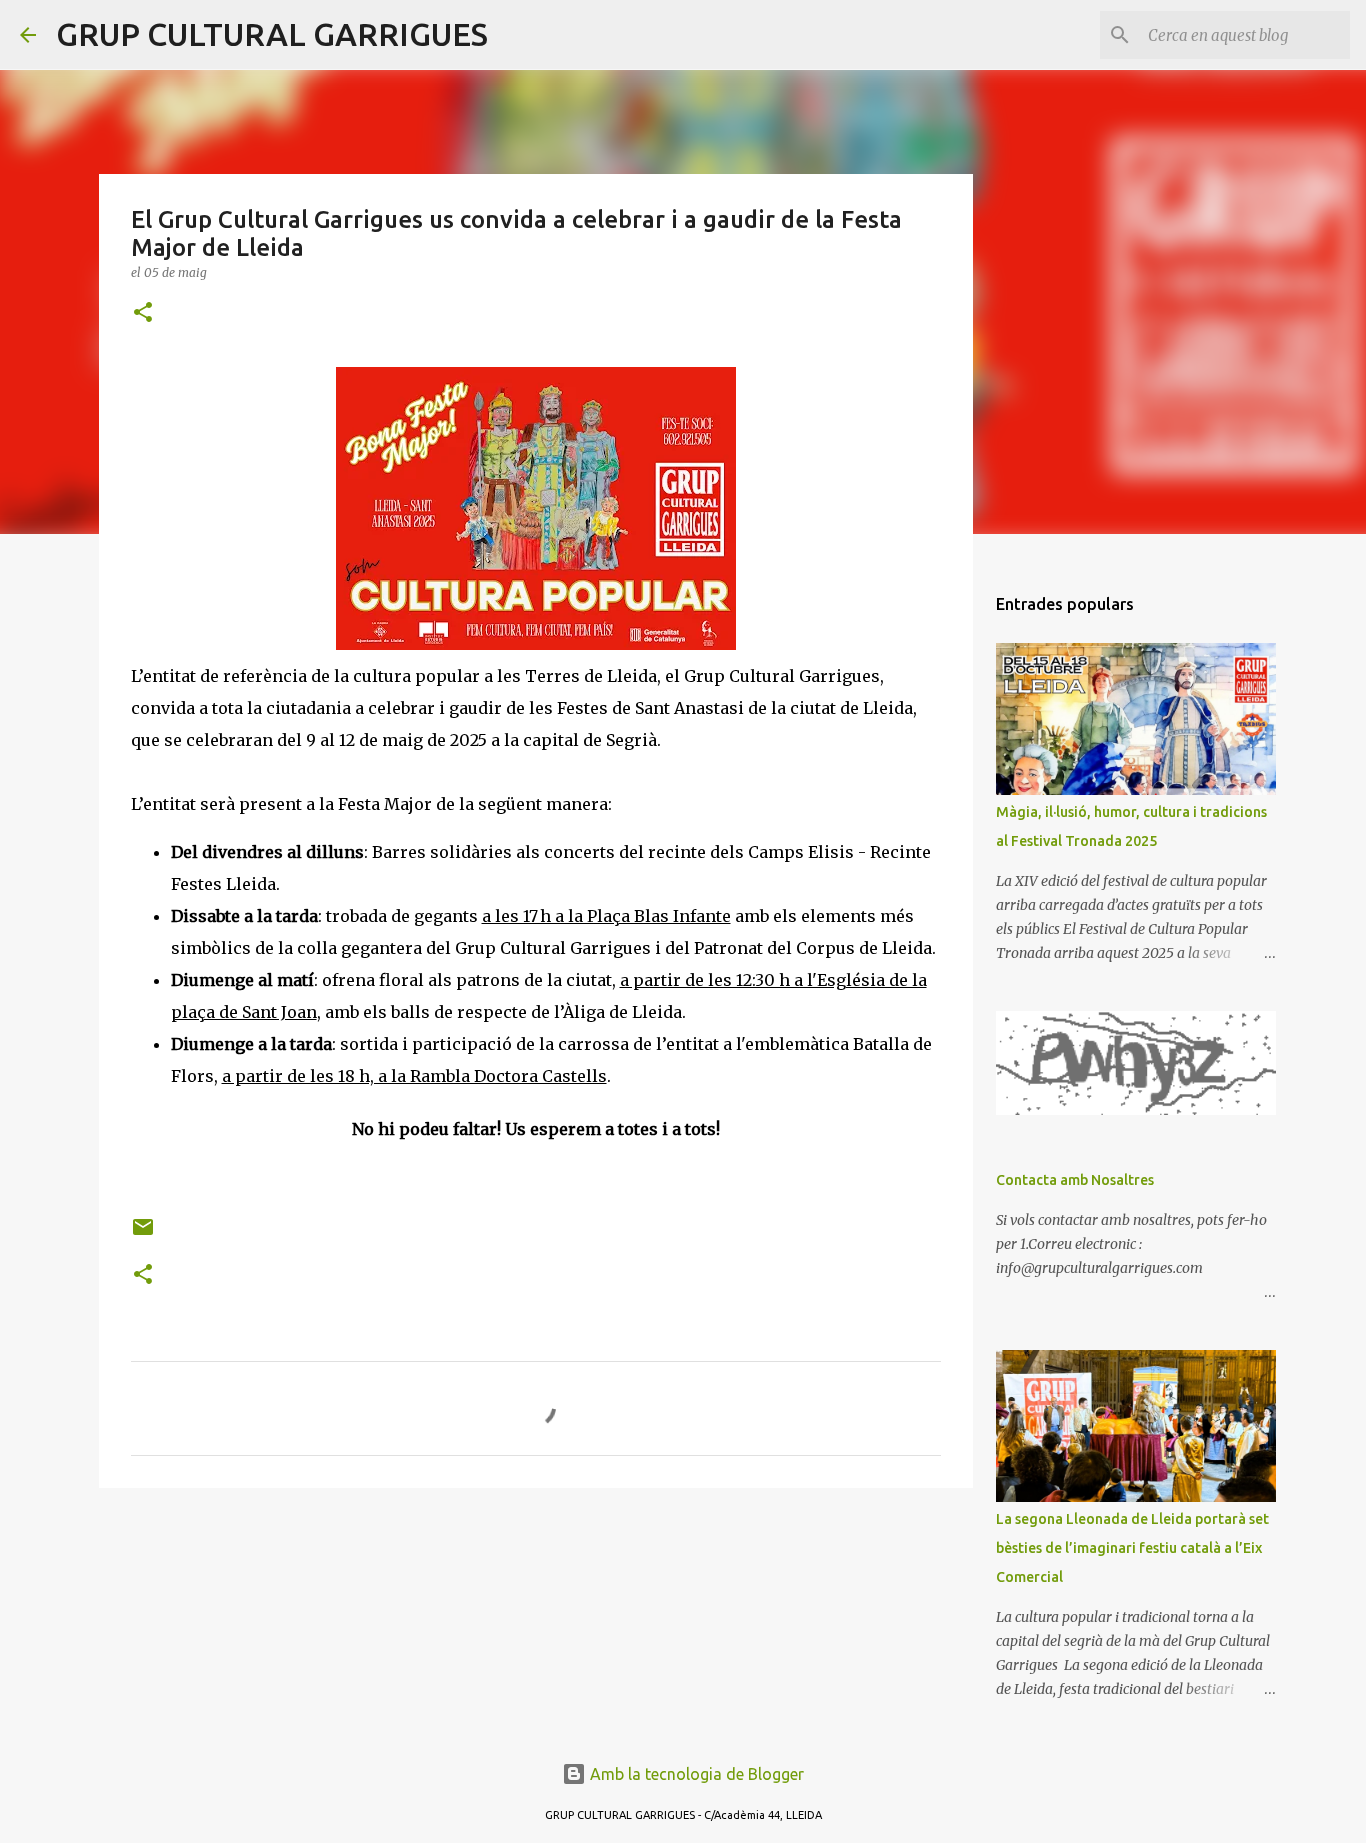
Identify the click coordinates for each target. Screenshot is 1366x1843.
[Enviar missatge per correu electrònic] (143, 1234)
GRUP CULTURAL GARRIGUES (272, 34)
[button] (143, 313)
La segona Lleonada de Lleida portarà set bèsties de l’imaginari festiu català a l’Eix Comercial (1132, 1548)
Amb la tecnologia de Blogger (695, 1774)
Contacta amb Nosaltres (1075, 1180)
